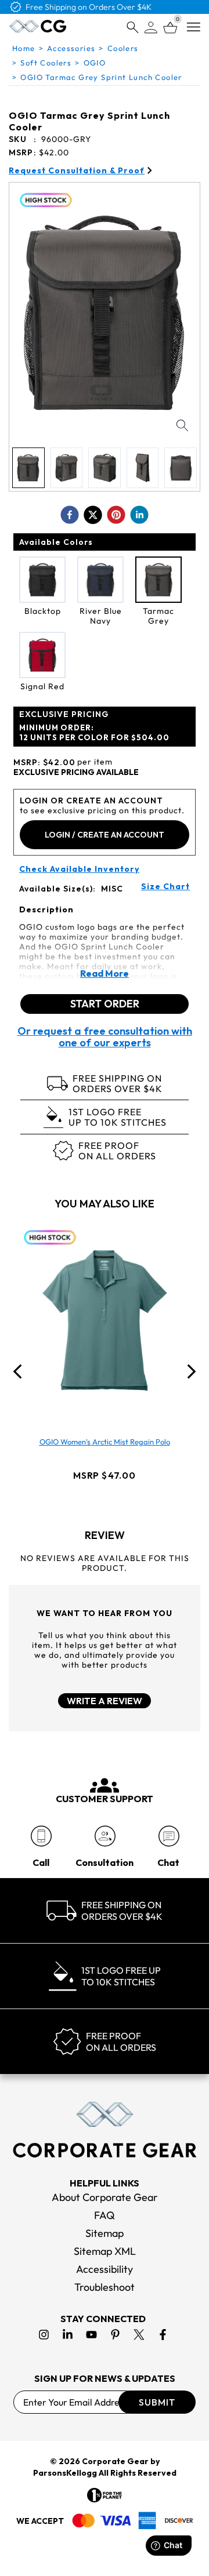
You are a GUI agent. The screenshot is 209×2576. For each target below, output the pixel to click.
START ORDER (105, 1004)
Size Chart (165, 887)
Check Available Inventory (79, 869)
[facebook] (70, 515)
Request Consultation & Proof (77, 171)
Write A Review (105, 1701)
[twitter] (93, 515)
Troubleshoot (105, 2287)
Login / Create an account (105, 835)
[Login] (151, 28)
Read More (105, 973)
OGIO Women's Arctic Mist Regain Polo (105, 1442)
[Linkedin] (68, 2335)
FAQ (105, 2215)
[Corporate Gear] (105, 2130)
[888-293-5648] (41, 1836)
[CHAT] (169, 1836)
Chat (168, 1862)
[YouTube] (91, 2335)
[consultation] (105, 1836)
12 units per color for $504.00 (94, 732)
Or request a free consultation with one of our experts (105, 1037)
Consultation (105, 1862)
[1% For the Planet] (105, 2495)
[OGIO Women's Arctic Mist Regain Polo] (105, 1320)
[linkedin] (139, 515)
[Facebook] (163, 2335)
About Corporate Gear (105, 2197)
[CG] (38, 26)
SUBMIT (157, 2402)
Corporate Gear (115, 2461)
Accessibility (105, 2269)
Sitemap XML (105, 2251)
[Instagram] (44, 2335)
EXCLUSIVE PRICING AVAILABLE (76, 772)
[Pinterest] (115, 2335)
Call (41, 1862)
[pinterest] (116, 515)
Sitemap (105, 2233)
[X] (139, 2335)
